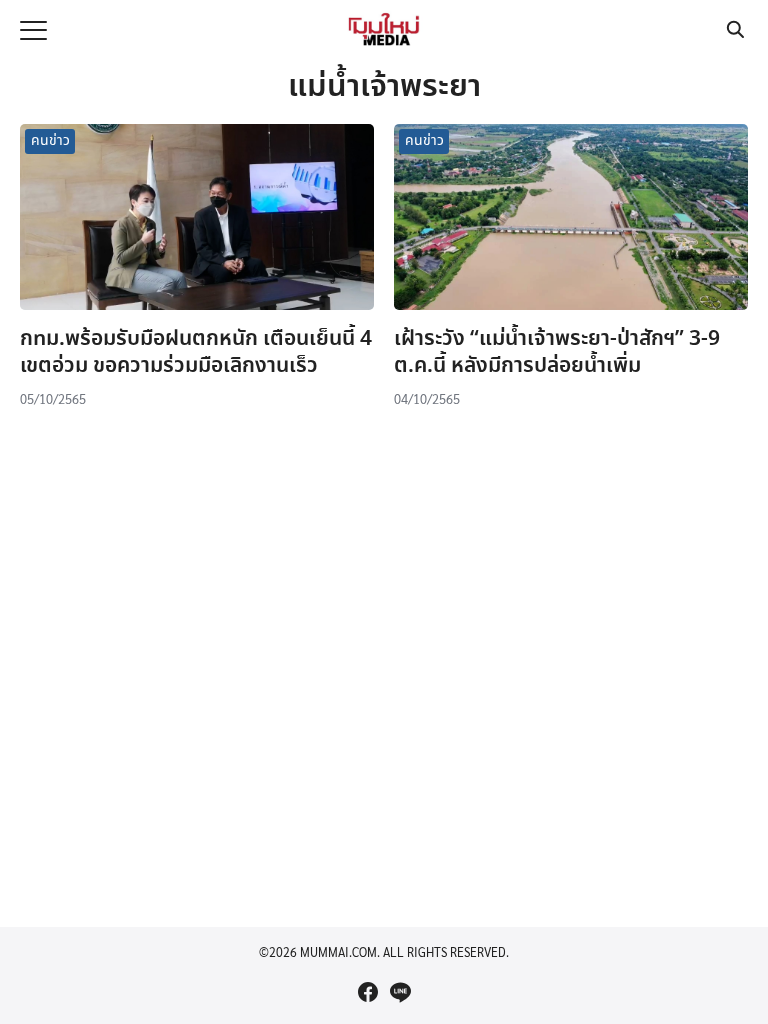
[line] (400, 992)
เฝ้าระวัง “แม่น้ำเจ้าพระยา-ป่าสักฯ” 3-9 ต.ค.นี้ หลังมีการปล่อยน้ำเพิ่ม (557, 353)
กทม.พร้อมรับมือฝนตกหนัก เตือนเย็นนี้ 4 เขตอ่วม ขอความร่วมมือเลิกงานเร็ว (196, 353)
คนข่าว (50, 141)
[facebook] (368, 992)
